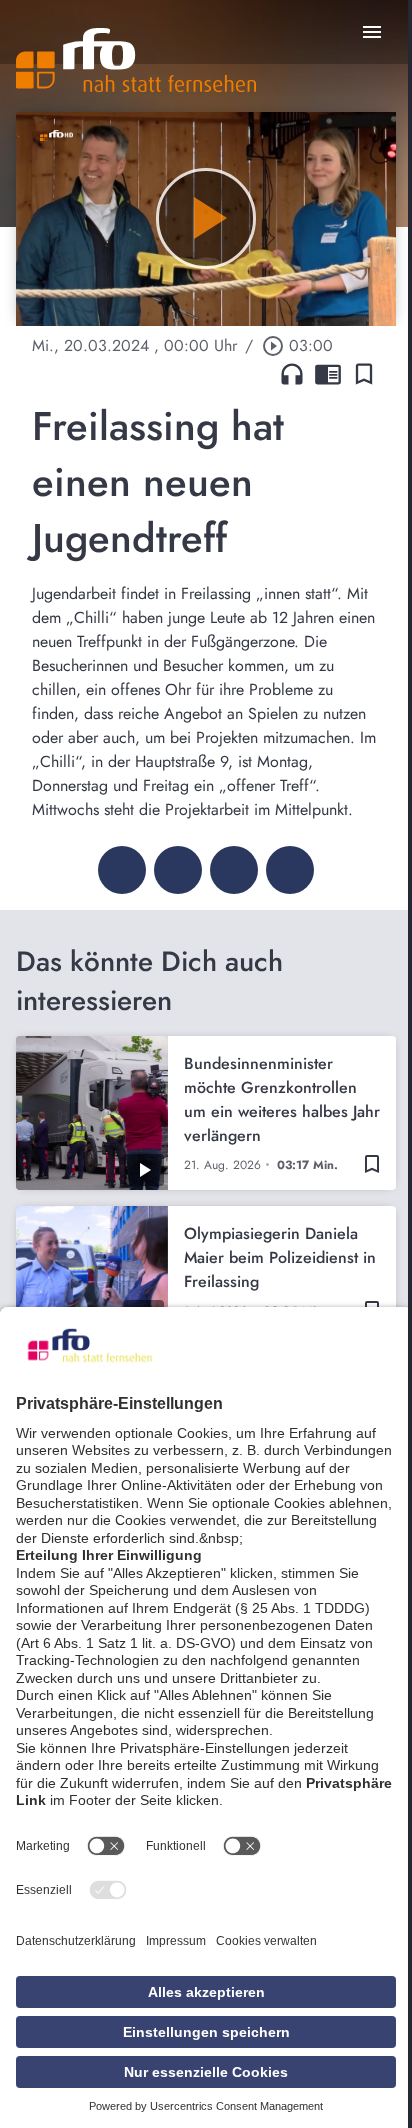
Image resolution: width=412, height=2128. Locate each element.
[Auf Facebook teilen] (122, 870)
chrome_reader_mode (328, 374)
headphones (292, 374)
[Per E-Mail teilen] (290, 870)
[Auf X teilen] (178, 870)
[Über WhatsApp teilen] (234, 870)
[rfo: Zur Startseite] (136, 60)
